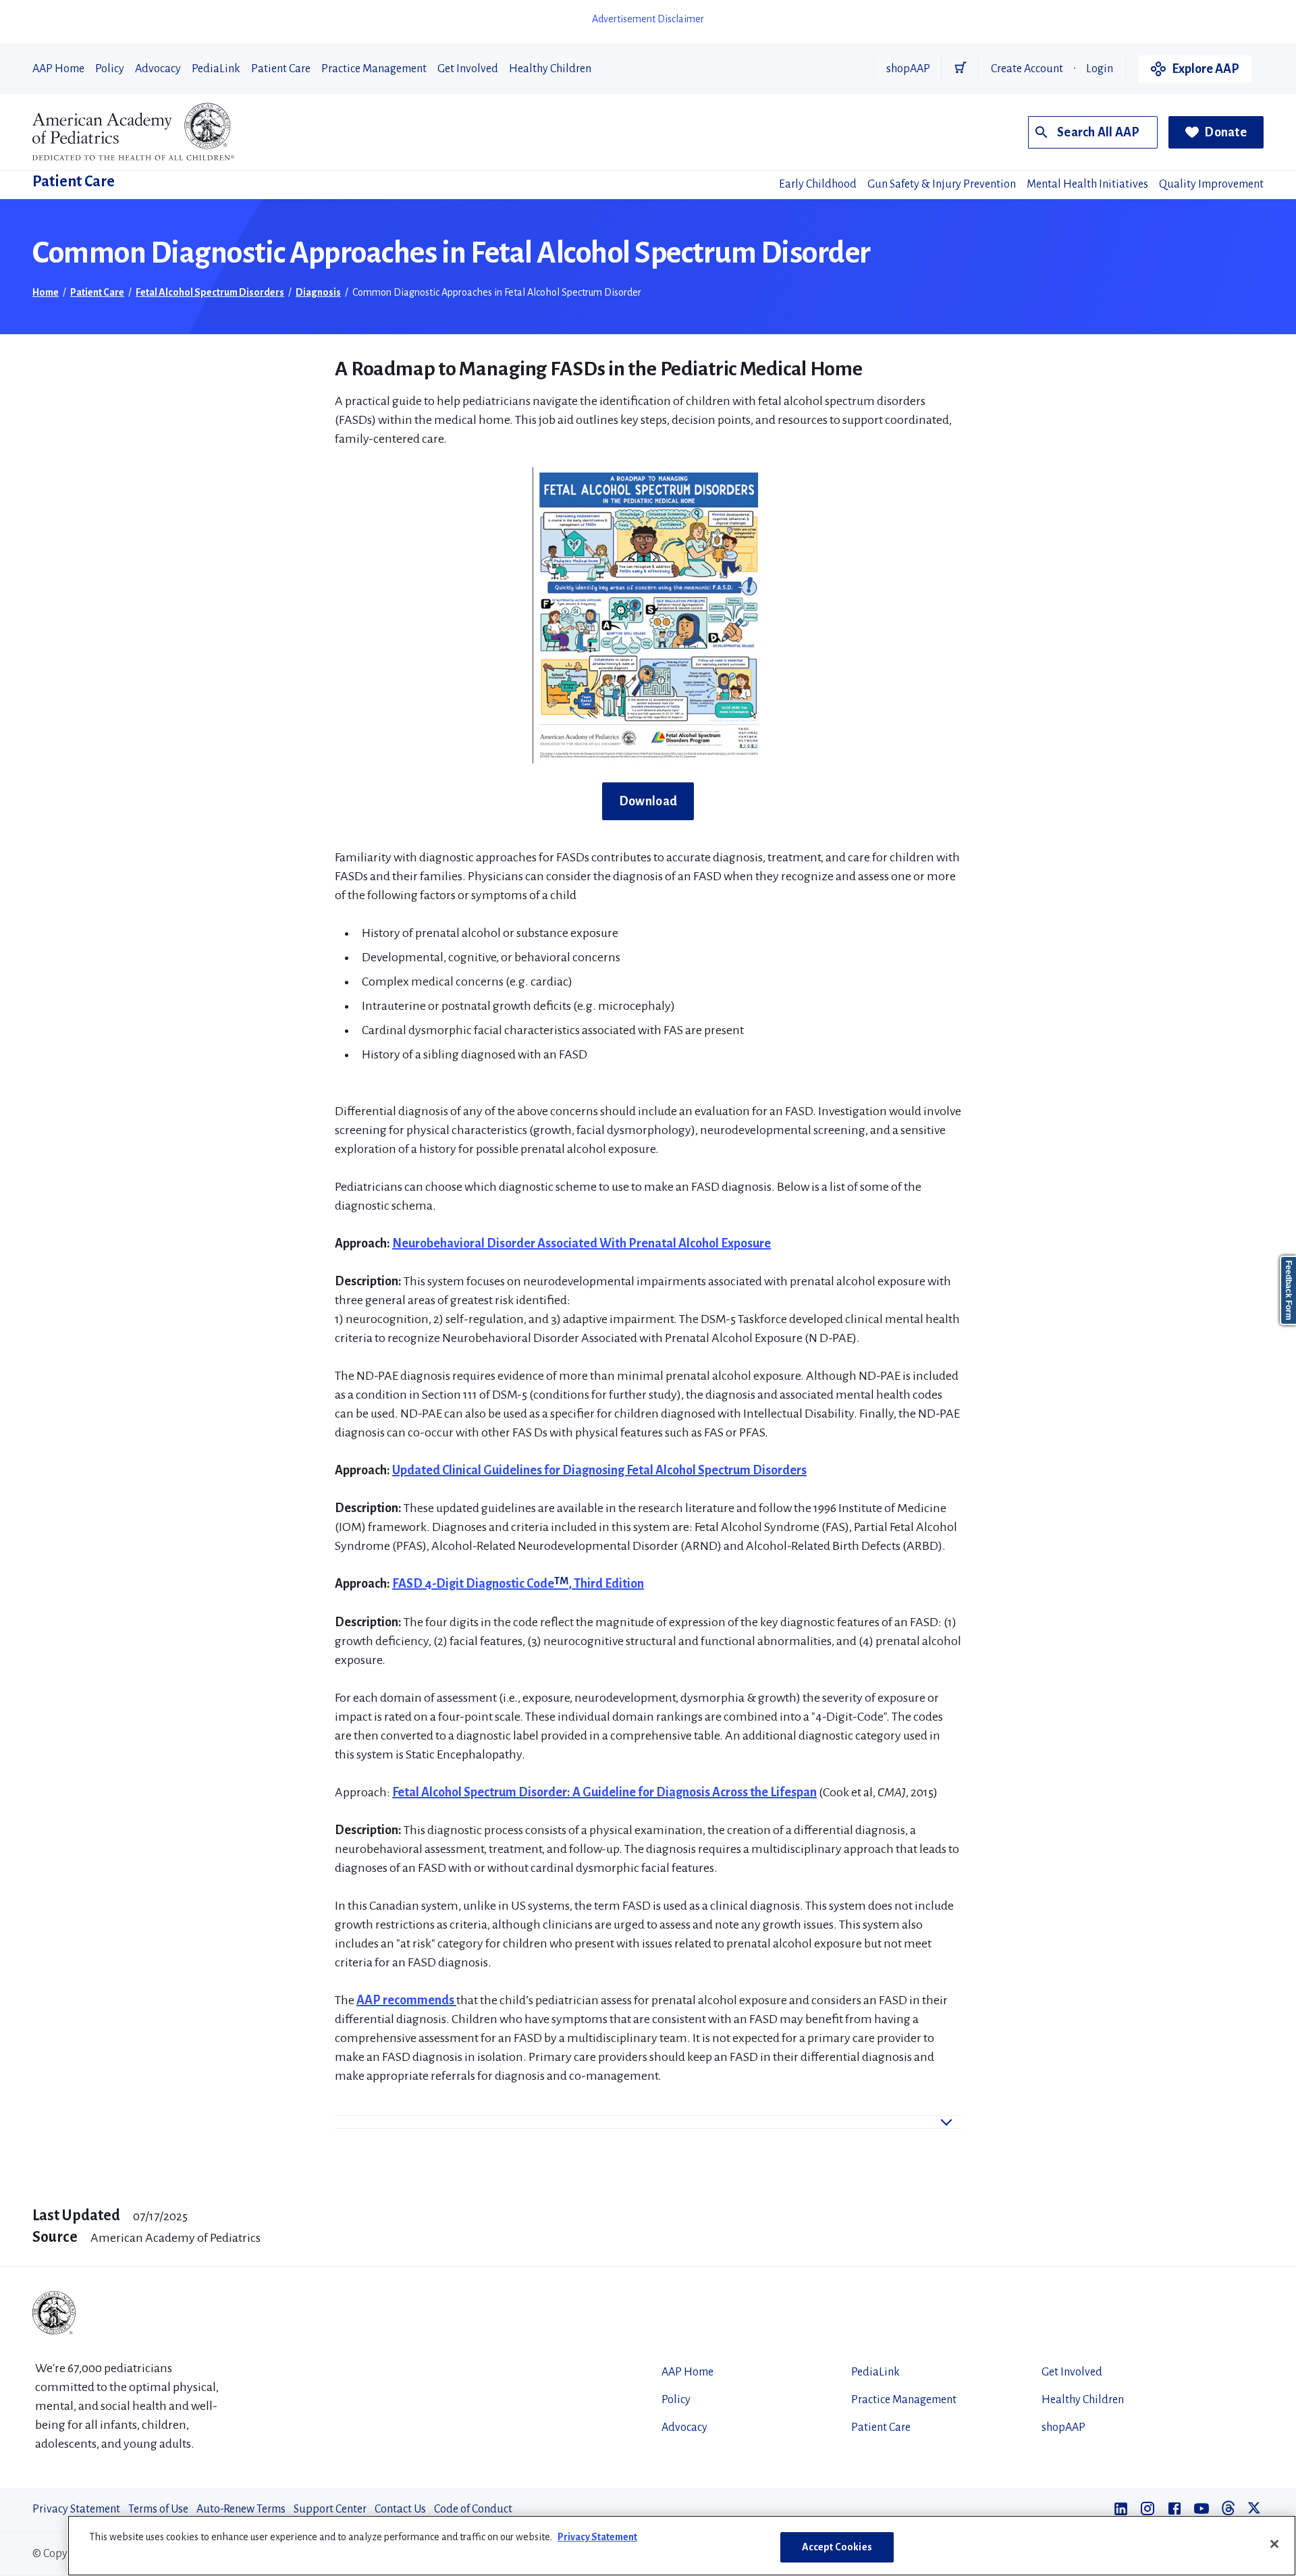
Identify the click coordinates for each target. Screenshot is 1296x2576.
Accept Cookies (837, 2547)
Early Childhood (818, 184)
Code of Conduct (473, 2509)
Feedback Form (1289, 1290)
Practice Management (374, 69)
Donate (1225, 132)
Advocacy (158, 69)
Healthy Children (550, 69)
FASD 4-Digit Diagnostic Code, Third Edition (518, 1584)
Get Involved (468, 69)
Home (46, 292)
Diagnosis (318, 292)
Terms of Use (158, 2509)
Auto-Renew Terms (241, 2509)
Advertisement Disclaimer (648, 19)
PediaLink (216, 69)
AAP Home (58, 69)
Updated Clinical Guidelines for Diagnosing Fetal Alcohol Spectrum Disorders (599, 1470)
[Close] (1274, 2544)
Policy (110, 69)
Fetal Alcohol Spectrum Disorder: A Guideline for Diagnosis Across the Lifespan (604, 1792)
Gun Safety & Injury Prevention (942, 184)
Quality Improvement (1211, 184)
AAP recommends (406, 2000)
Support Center (330, 2509)
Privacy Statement (76, 2509)
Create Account (1027, 69)
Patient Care (281, 69)
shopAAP (908, 69)
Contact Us (400, 2509)
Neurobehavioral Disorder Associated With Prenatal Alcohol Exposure (582, 1243)
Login (1100, 69)
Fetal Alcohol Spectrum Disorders (210, 292)
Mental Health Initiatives (1087, 184)
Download (648, 801)
